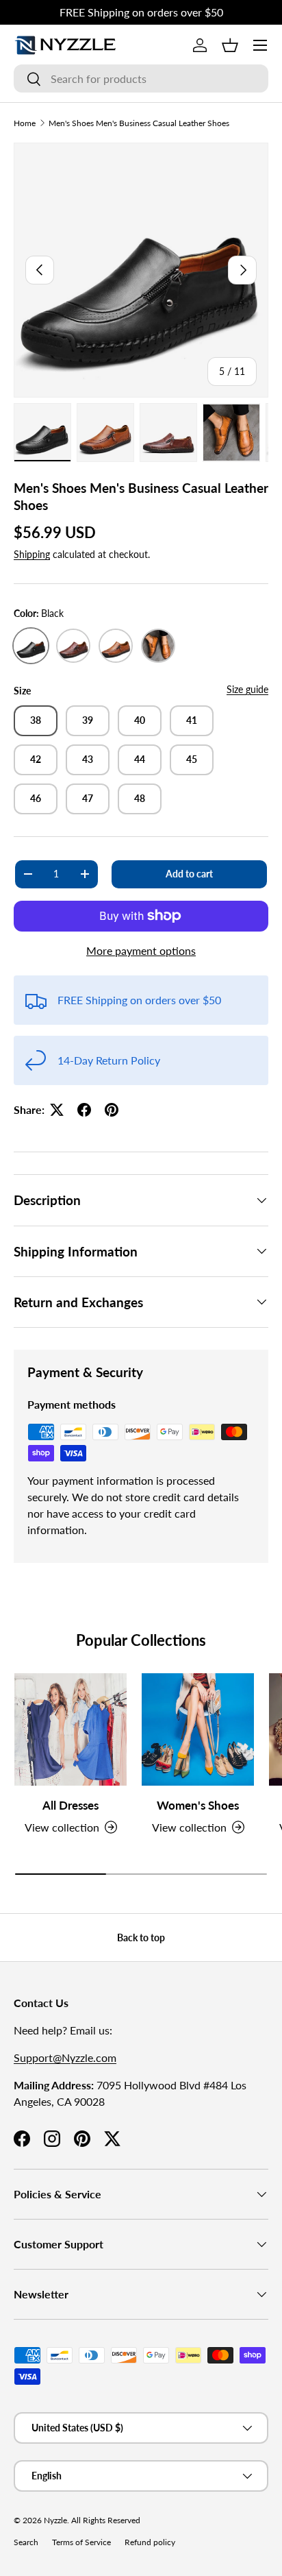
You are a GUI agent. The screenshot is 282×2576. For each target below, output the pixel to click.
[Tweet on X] (57, 1110)
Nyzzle (55, 2520)
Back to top (141, 1937)
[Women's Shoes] (198, 1729)
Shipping (32, 554)
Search (26, 2542)
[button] (230, 45)
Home (25, 123)
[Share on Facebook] (84, 1110)
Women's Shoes (198, 1805)
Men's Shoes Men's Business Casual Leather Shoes (139, 123)
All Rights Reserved (106, 2520)
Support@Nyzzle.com (65, 2057)
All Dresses (70, 1805)
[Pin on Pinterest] (112, 1110)
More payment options (141, 950)
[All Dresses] (70, 1729)
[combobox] (141, 78)
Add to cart (189, 874)
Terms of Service (81, 2542)
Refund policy (150, 2542)
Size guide (247, 689)
